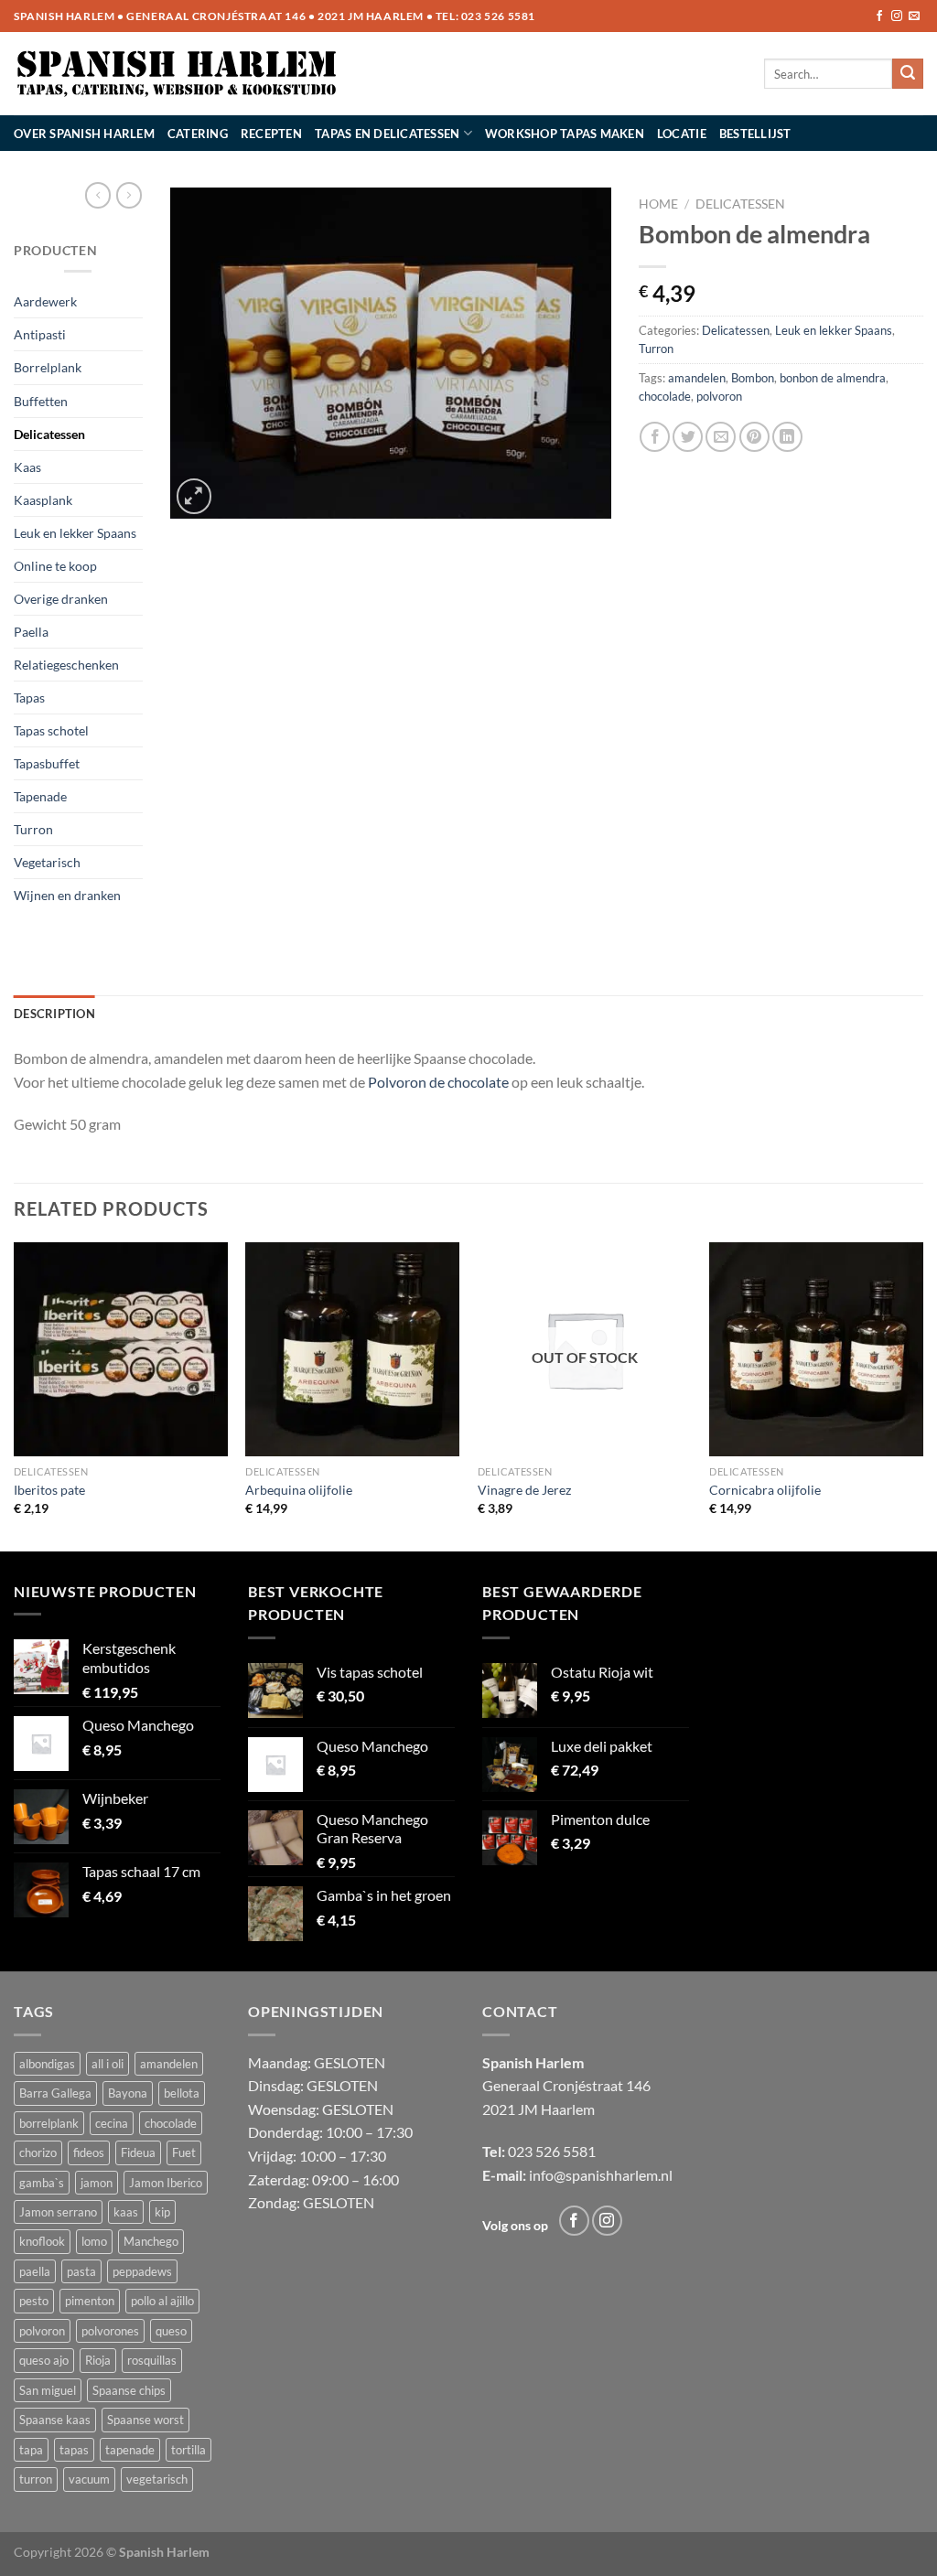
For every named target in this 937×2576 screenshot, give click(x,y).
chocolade (665, 396)
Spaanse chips (129, 2390)
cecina (112, 2123)
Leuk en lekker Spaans (75, 533)
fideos (89, 2152)
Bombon (753, 378)
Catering (198, 134)
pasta (81, 2271)
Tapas (29, 698)
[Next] (922, 1395)
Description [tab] (54, 1014)
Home (658, 204)
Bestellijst (755, 134)
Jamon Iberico (166, 2183)
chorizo (38, 2152)
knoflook (42, 2241)
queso (171, 2331)
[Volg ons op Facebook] (879, 16)
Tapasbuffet (47, 763)
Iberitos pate (49, 1490)
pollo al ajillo (162, 2301)
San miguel (48, 2390)
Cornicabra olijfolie (765, 1490)
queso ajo (44, 2360)
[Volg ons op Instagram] (897, 16)
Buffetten (41, 401)
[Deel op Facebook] (655, 437)
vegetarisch (157, 2479)
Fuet (184, 2152)
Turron (33, 829)
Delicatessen (49, 434)
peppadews (142, 2271)
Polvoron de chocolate (438, 1082)
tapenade (130, 2450)
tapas (74, 2450)
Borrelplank (48, 367)
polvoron (719, 396)
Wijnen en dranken (67, 895)
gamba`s (42, 2183)
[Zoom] (194, 496)
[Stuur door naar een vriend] (721, 437)
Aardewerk (45, 301)
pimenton (90, 2301)
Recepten (271, 134)
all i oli (108, 2064)
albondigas (47, 2064)
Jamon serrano (58, 2212)
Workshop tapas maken (565, 134)
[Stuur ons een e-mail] (914, 16)
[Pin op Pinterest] (754, 437)
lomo (94, 2241)
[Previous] (15, 1395)
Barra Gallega (55, 2093)
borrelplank (49, 2123)
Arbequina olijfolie (299, 1490)
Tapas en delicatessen (387, 134)
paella (35, 2271)
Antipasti (40, 334)
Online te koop (55, 566)
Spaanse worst (145, 2420)
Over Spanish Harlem (84, 134)
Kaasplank (43, 500)
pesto (34, 2301)
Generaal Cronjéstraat (553, 2085)
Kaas (27, 467)
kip (162, 2212)
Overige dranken (61, 599)
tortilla (188, 2450)
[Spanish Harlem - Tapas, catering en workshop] (177, 74)
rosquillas (152, 2360)
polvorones (110, 2331)
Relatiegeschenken (66, 665)
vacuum (89, 2479)
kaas (126, 2212)
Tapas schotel (51, 730)
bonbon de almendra (833, 378)
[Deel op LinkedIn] (787, 437)
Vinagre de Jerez (524, 1490)
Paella (31, 632)
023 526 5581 (498, 16)
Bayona (128, 2093)
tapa (31, 2450)
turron (36, 2479)
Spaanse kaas (55, 2420)
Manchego (151, 2241)
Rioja (98, 2360)
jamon (97, 2183)
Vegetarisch (47, 862)
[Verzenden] (908, 74)
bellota (182, 2093)
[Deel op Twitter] (688, 437)
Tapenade (40, 796)
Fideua (138, 2152)
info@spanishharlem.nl (601, 2175)
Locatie (682, 134)
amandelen (697, 378)
